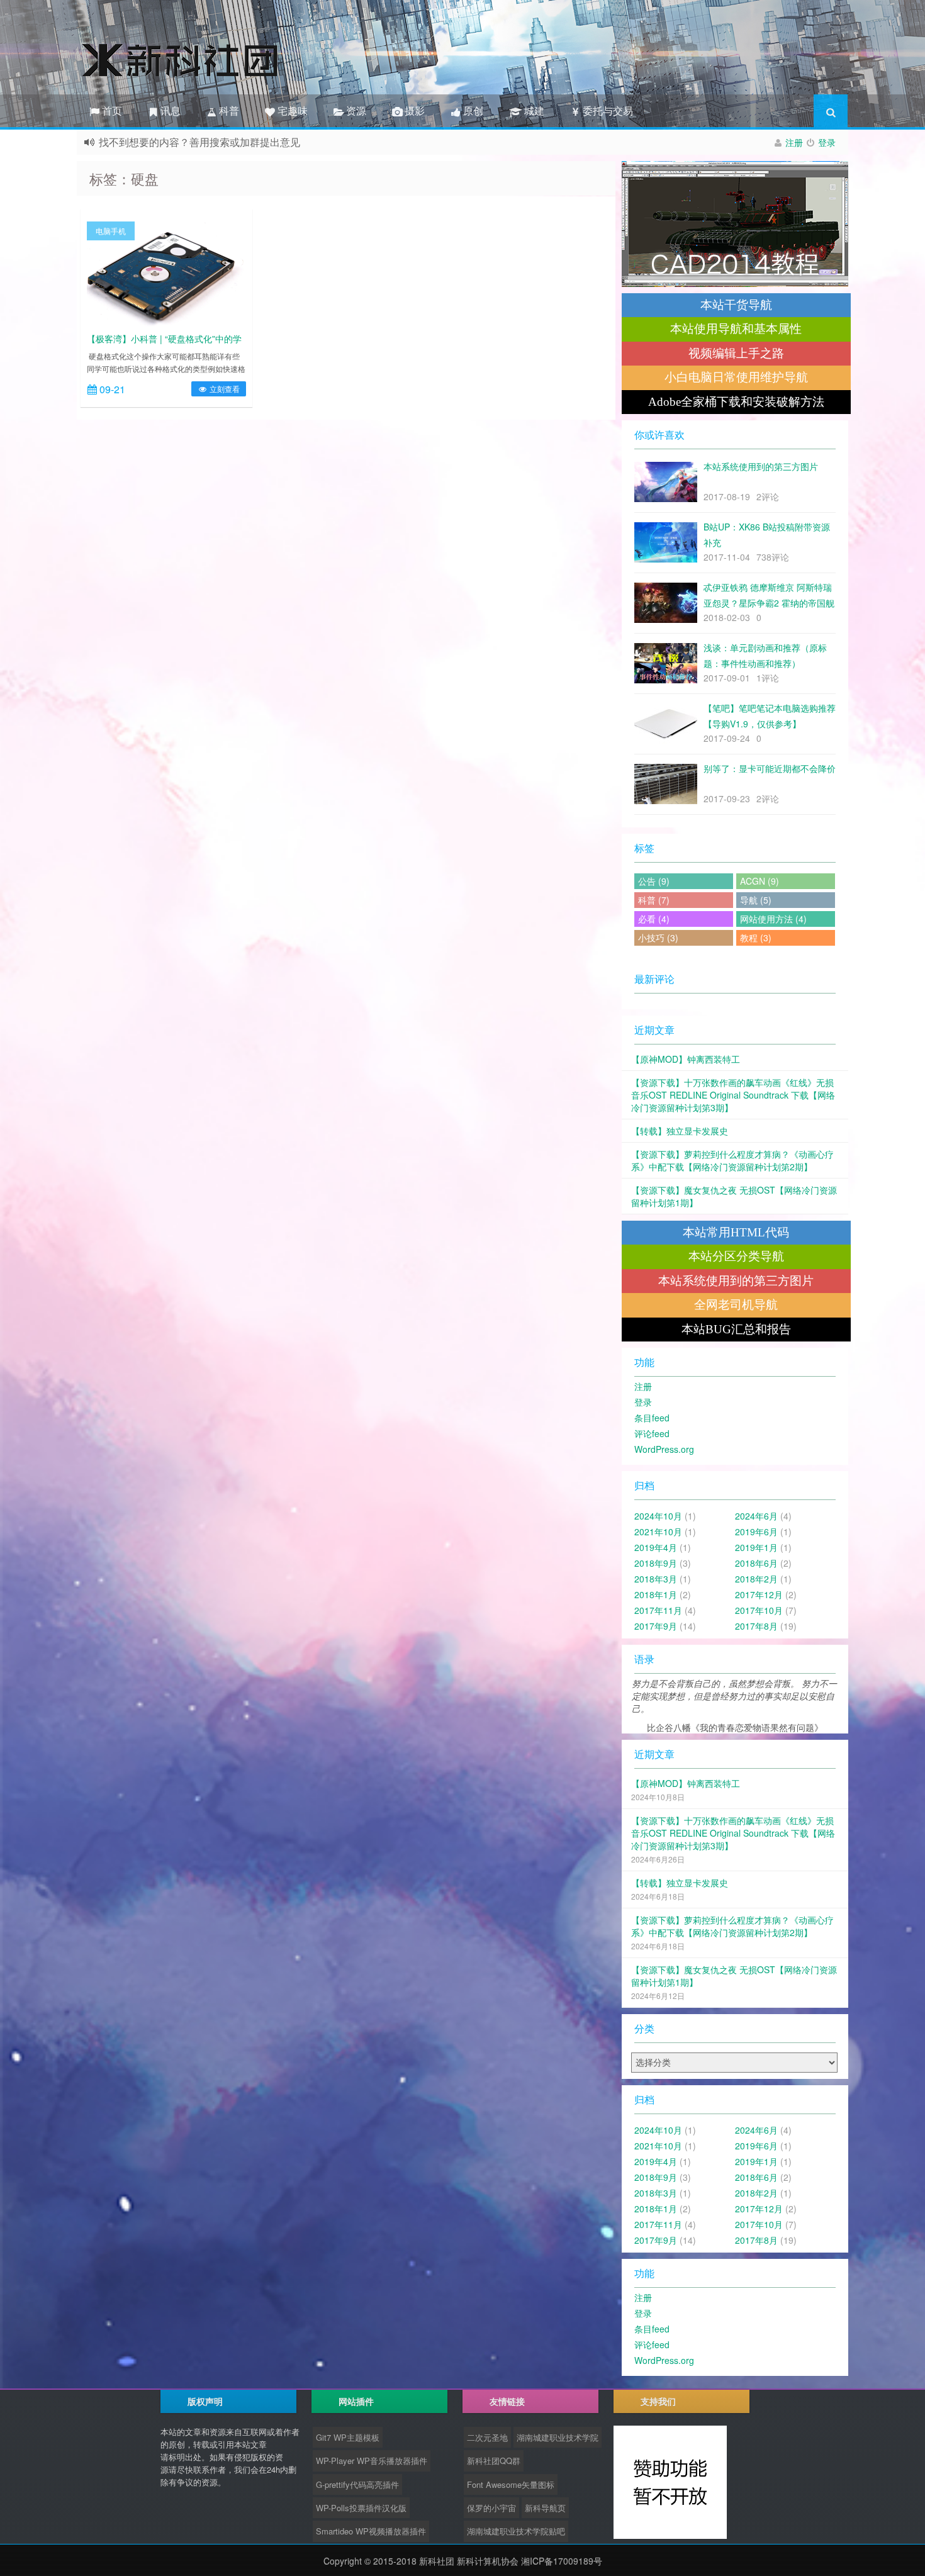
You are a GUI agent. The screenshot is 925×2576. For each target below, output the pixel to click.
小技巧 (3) (658, 938)
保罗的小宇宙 (491, 2508)
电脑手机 (111, 231)
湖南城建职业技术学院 (558, 2437)
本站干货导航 (736, 305)
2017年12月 (759, 1594)
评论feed (652, 1433)
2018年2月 (756, 1579)
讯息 (169, 110)
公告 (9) (654, 881)
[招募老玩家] (735, 224)
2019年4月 (656, 1547)
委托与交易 (607, 110)
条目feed (652, 1418)
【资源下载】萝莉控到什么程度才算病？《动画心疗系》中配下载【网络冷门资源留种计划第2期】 (732, 1160)
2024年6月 (756, 1516)
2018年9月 (656, 1563)
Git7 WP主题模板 (348, 2437)
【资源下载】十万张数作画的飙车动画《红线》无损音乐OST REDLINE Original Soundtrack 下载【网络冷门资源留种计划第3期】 (733, 1095)
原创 (472, 110)
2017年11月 (658, 1610)
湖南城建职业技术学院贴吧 (516, 2531)
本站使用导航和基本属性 (736, 329)
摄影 (413, 110)
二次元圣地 (487, 2437)
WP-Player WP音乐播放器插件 (372, 2461)
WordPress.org (664, 1449)
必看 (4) (654, 919)
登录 (827, 142)
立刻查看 (224, 389)
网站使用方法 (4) (773, 919)
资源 (355, 110)
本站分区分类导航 (736, 1256)
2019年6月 (756, 1532)
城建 (532, 110)
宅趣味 (291, 110)
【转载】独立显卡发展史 (680, 1131)
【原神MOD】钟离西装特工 (686, 1059)
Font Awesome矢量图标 (511, 2484)
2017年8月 (756, 1626)
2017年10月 (759, 1610)
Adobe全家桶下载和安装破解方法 (736, 402)
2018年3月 (656, 1579)
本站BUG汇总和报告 (736, 1329)
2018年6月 (756, 1563)
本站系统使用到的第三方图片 (736, 1281)
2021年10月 (658, 1532)
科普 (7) (654, 900)
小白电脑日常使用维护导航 (736, 377)
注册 (794, 142)
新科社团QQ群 (494, 2461)
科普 (228, 110)
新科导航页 (545, 2508)
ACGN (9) (760, 881)
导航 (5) (756, 900)
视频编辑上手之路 (736, 353)
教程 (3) (756, 938)
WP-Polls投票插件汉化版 (361, 2508)
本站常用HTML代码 (736, 1232)
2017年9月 (656, 1626)
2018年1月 (656, 1594)
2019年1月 (756, 1547)
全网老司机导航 (736, 1305)
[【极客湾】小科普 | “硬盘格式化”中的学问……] (166, 273)
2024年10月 (658, 1516)
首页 (111, 110)
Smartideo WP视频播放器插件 (371, 2531)
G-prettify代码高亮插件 (357, 2484)
